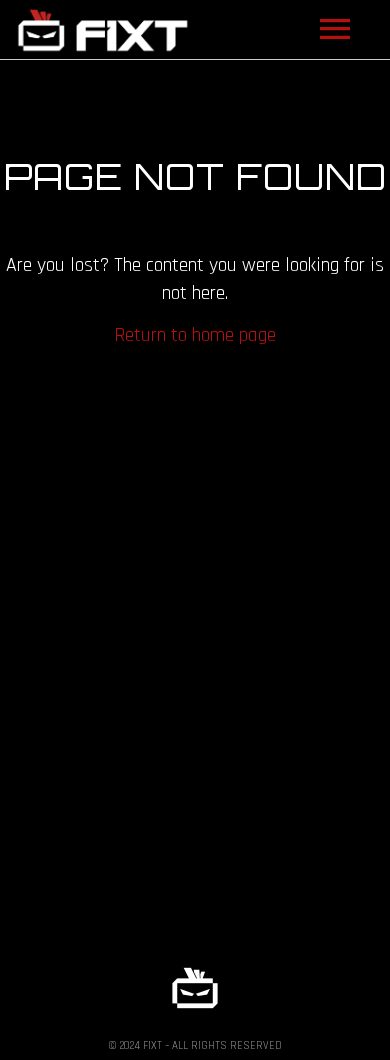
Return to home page (195, 335)
